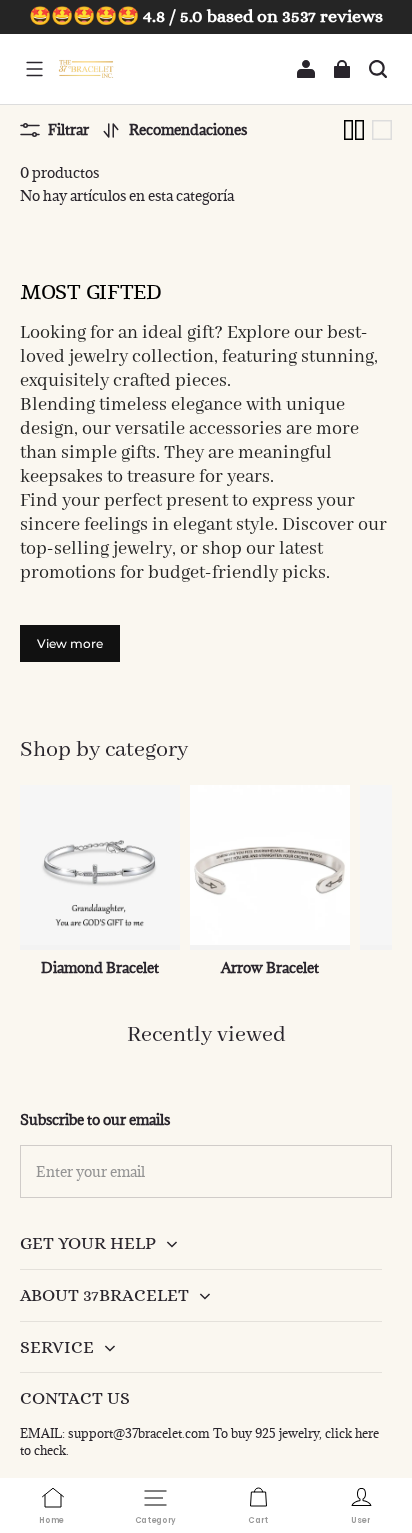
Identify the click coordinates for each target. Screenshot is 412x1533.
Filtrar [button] (68, 129)
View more (70, 643)
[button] (34, 69)
